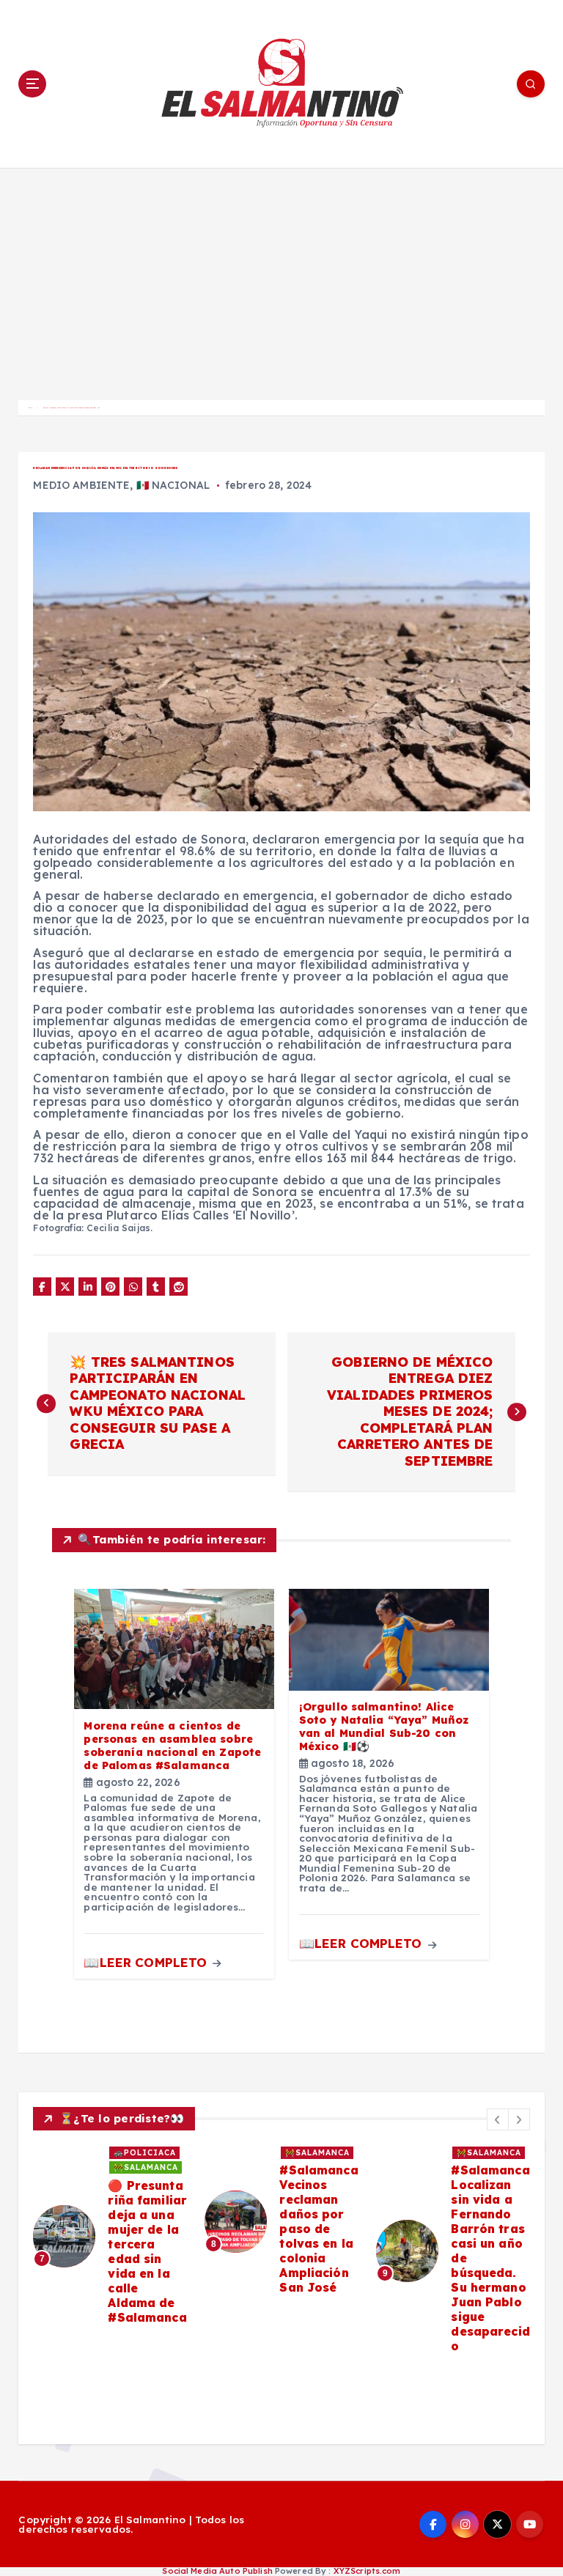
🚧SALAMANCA (146, 2167)
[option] (110, 2236)
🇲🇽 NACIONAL (173, 485)
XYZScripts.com (367, 2571)
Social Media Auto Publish (217, 2571)
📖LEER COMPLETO (147, 1962)
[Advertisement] (281, 278)
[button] (498, 2119)
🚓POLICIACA (145, 2153)
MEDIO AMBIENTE (81, 485)
